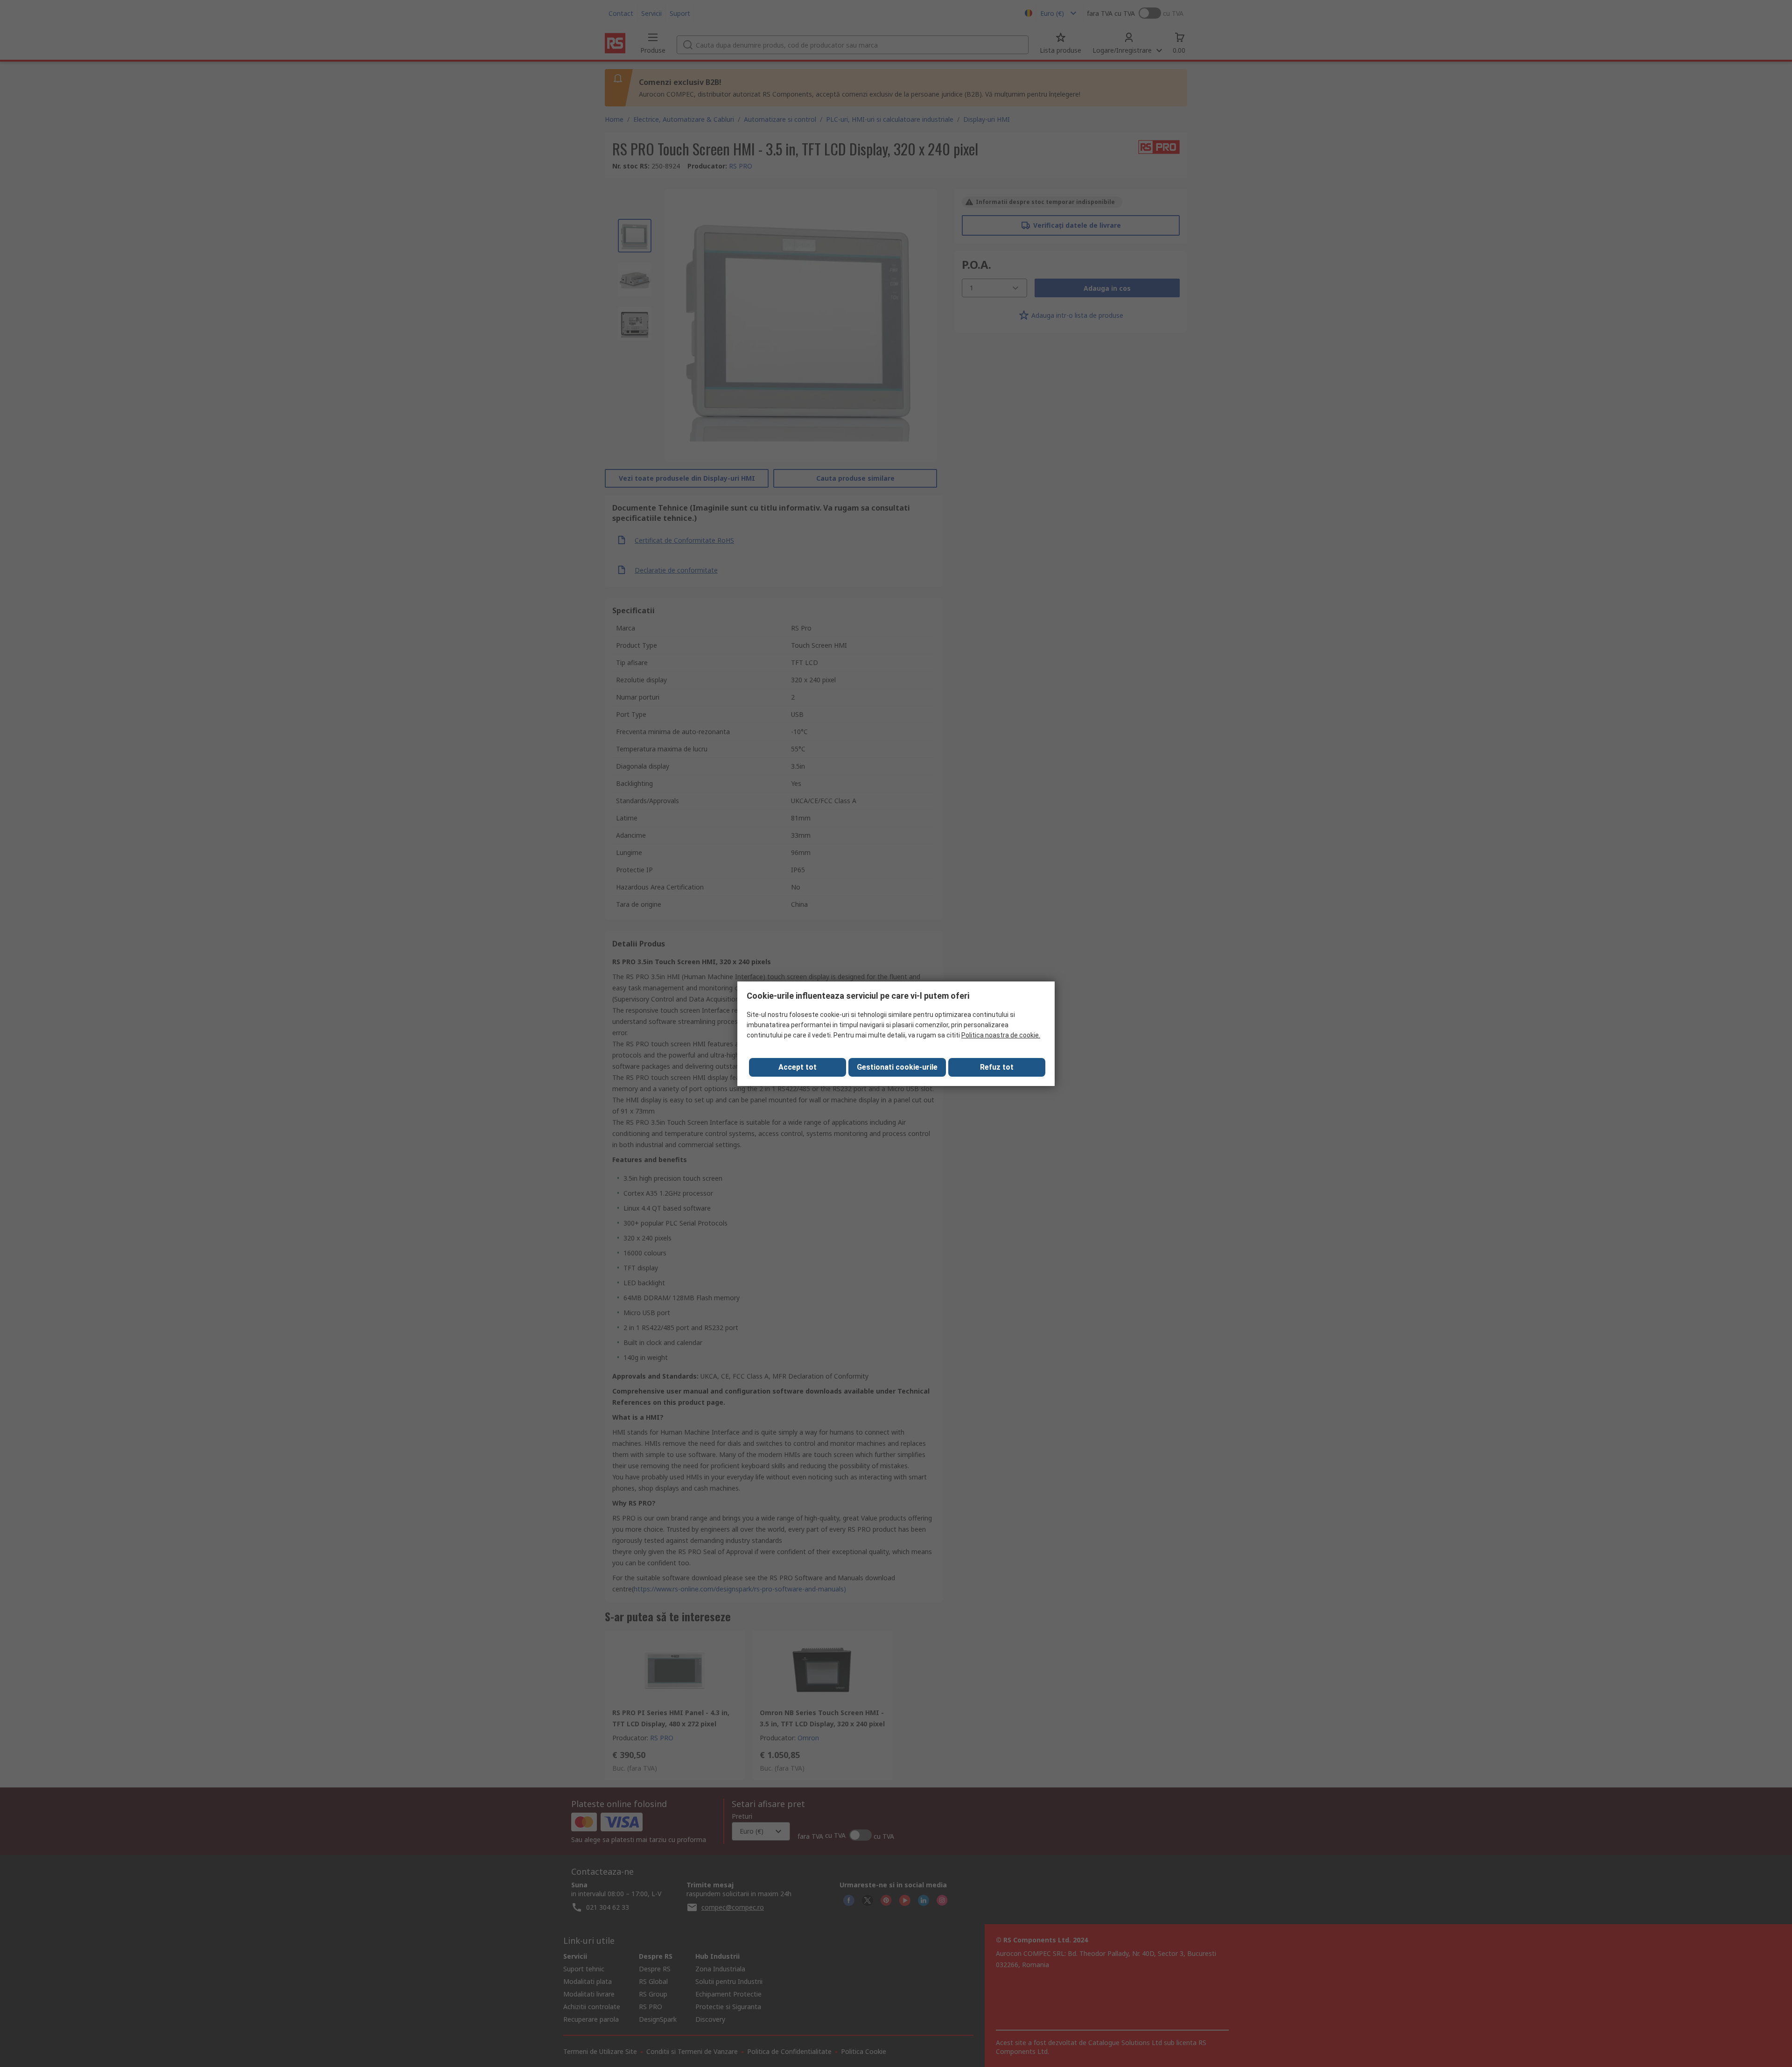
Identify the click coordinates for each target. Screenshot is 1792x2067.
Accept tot (798, 1067)
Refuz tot (997, 1067)
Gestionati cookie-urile (897, 1067)
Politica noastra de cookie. (1001, 1035)
